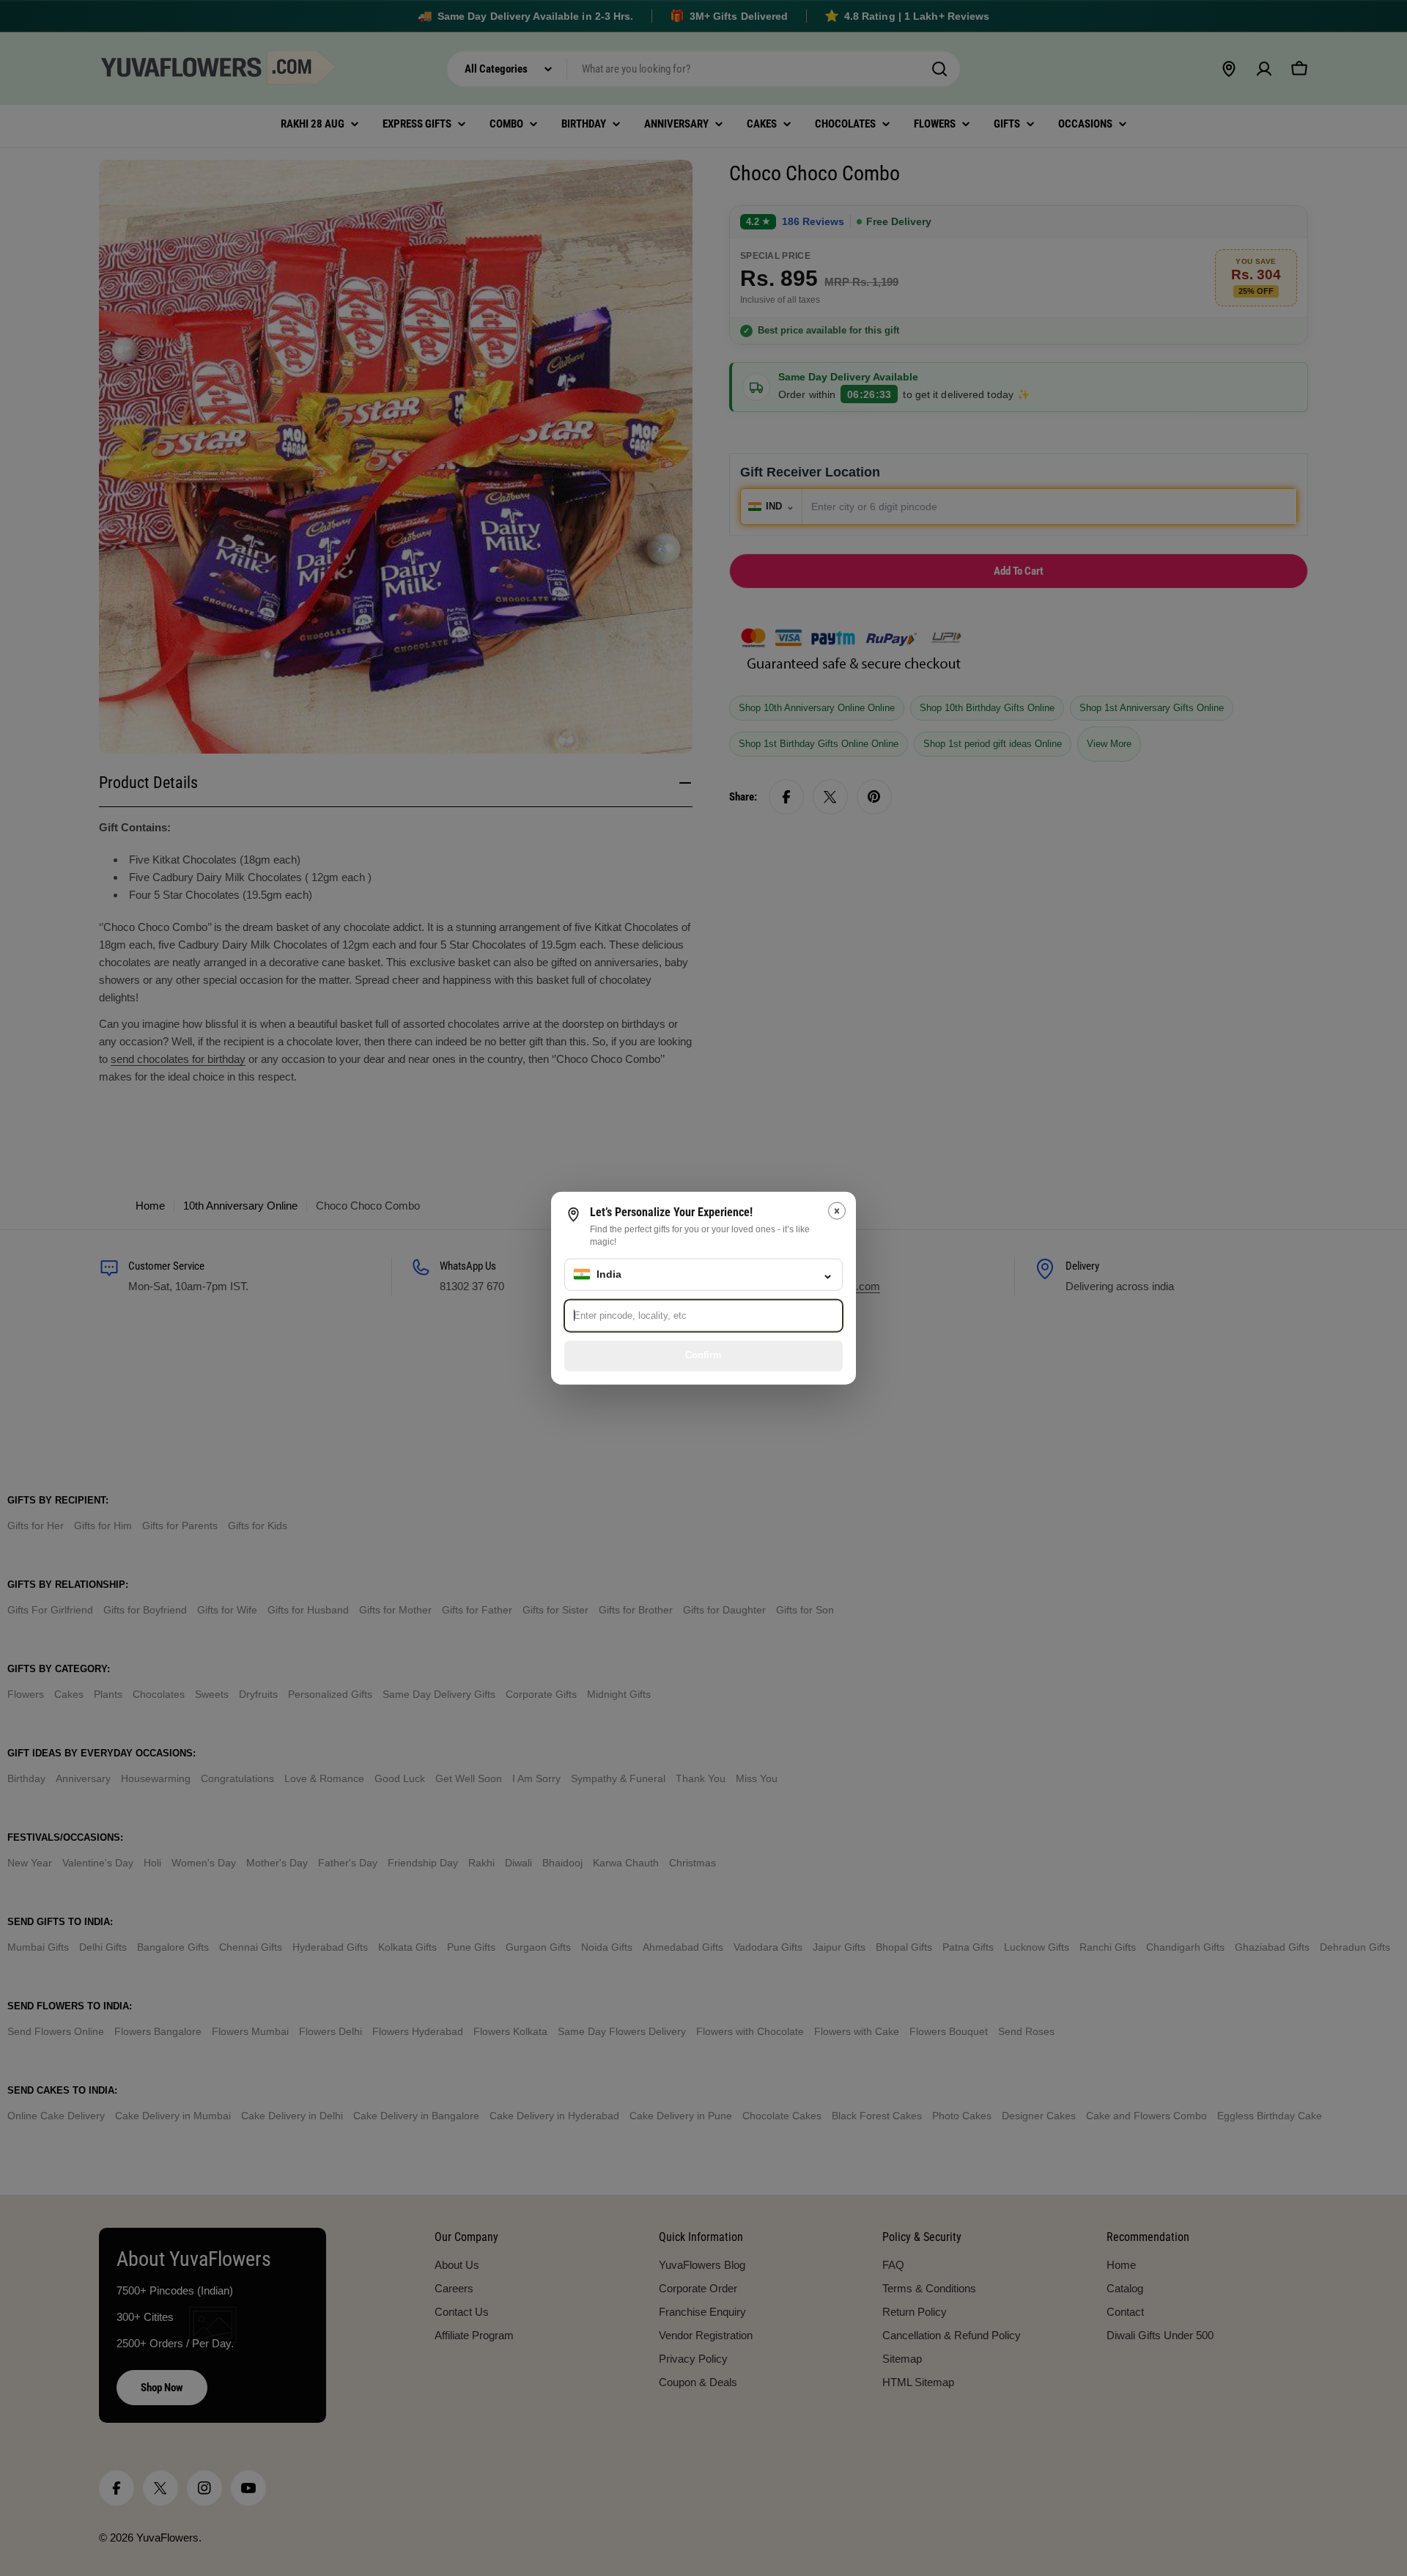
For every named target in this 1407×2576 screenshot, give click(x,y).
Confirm (703, 1355)
